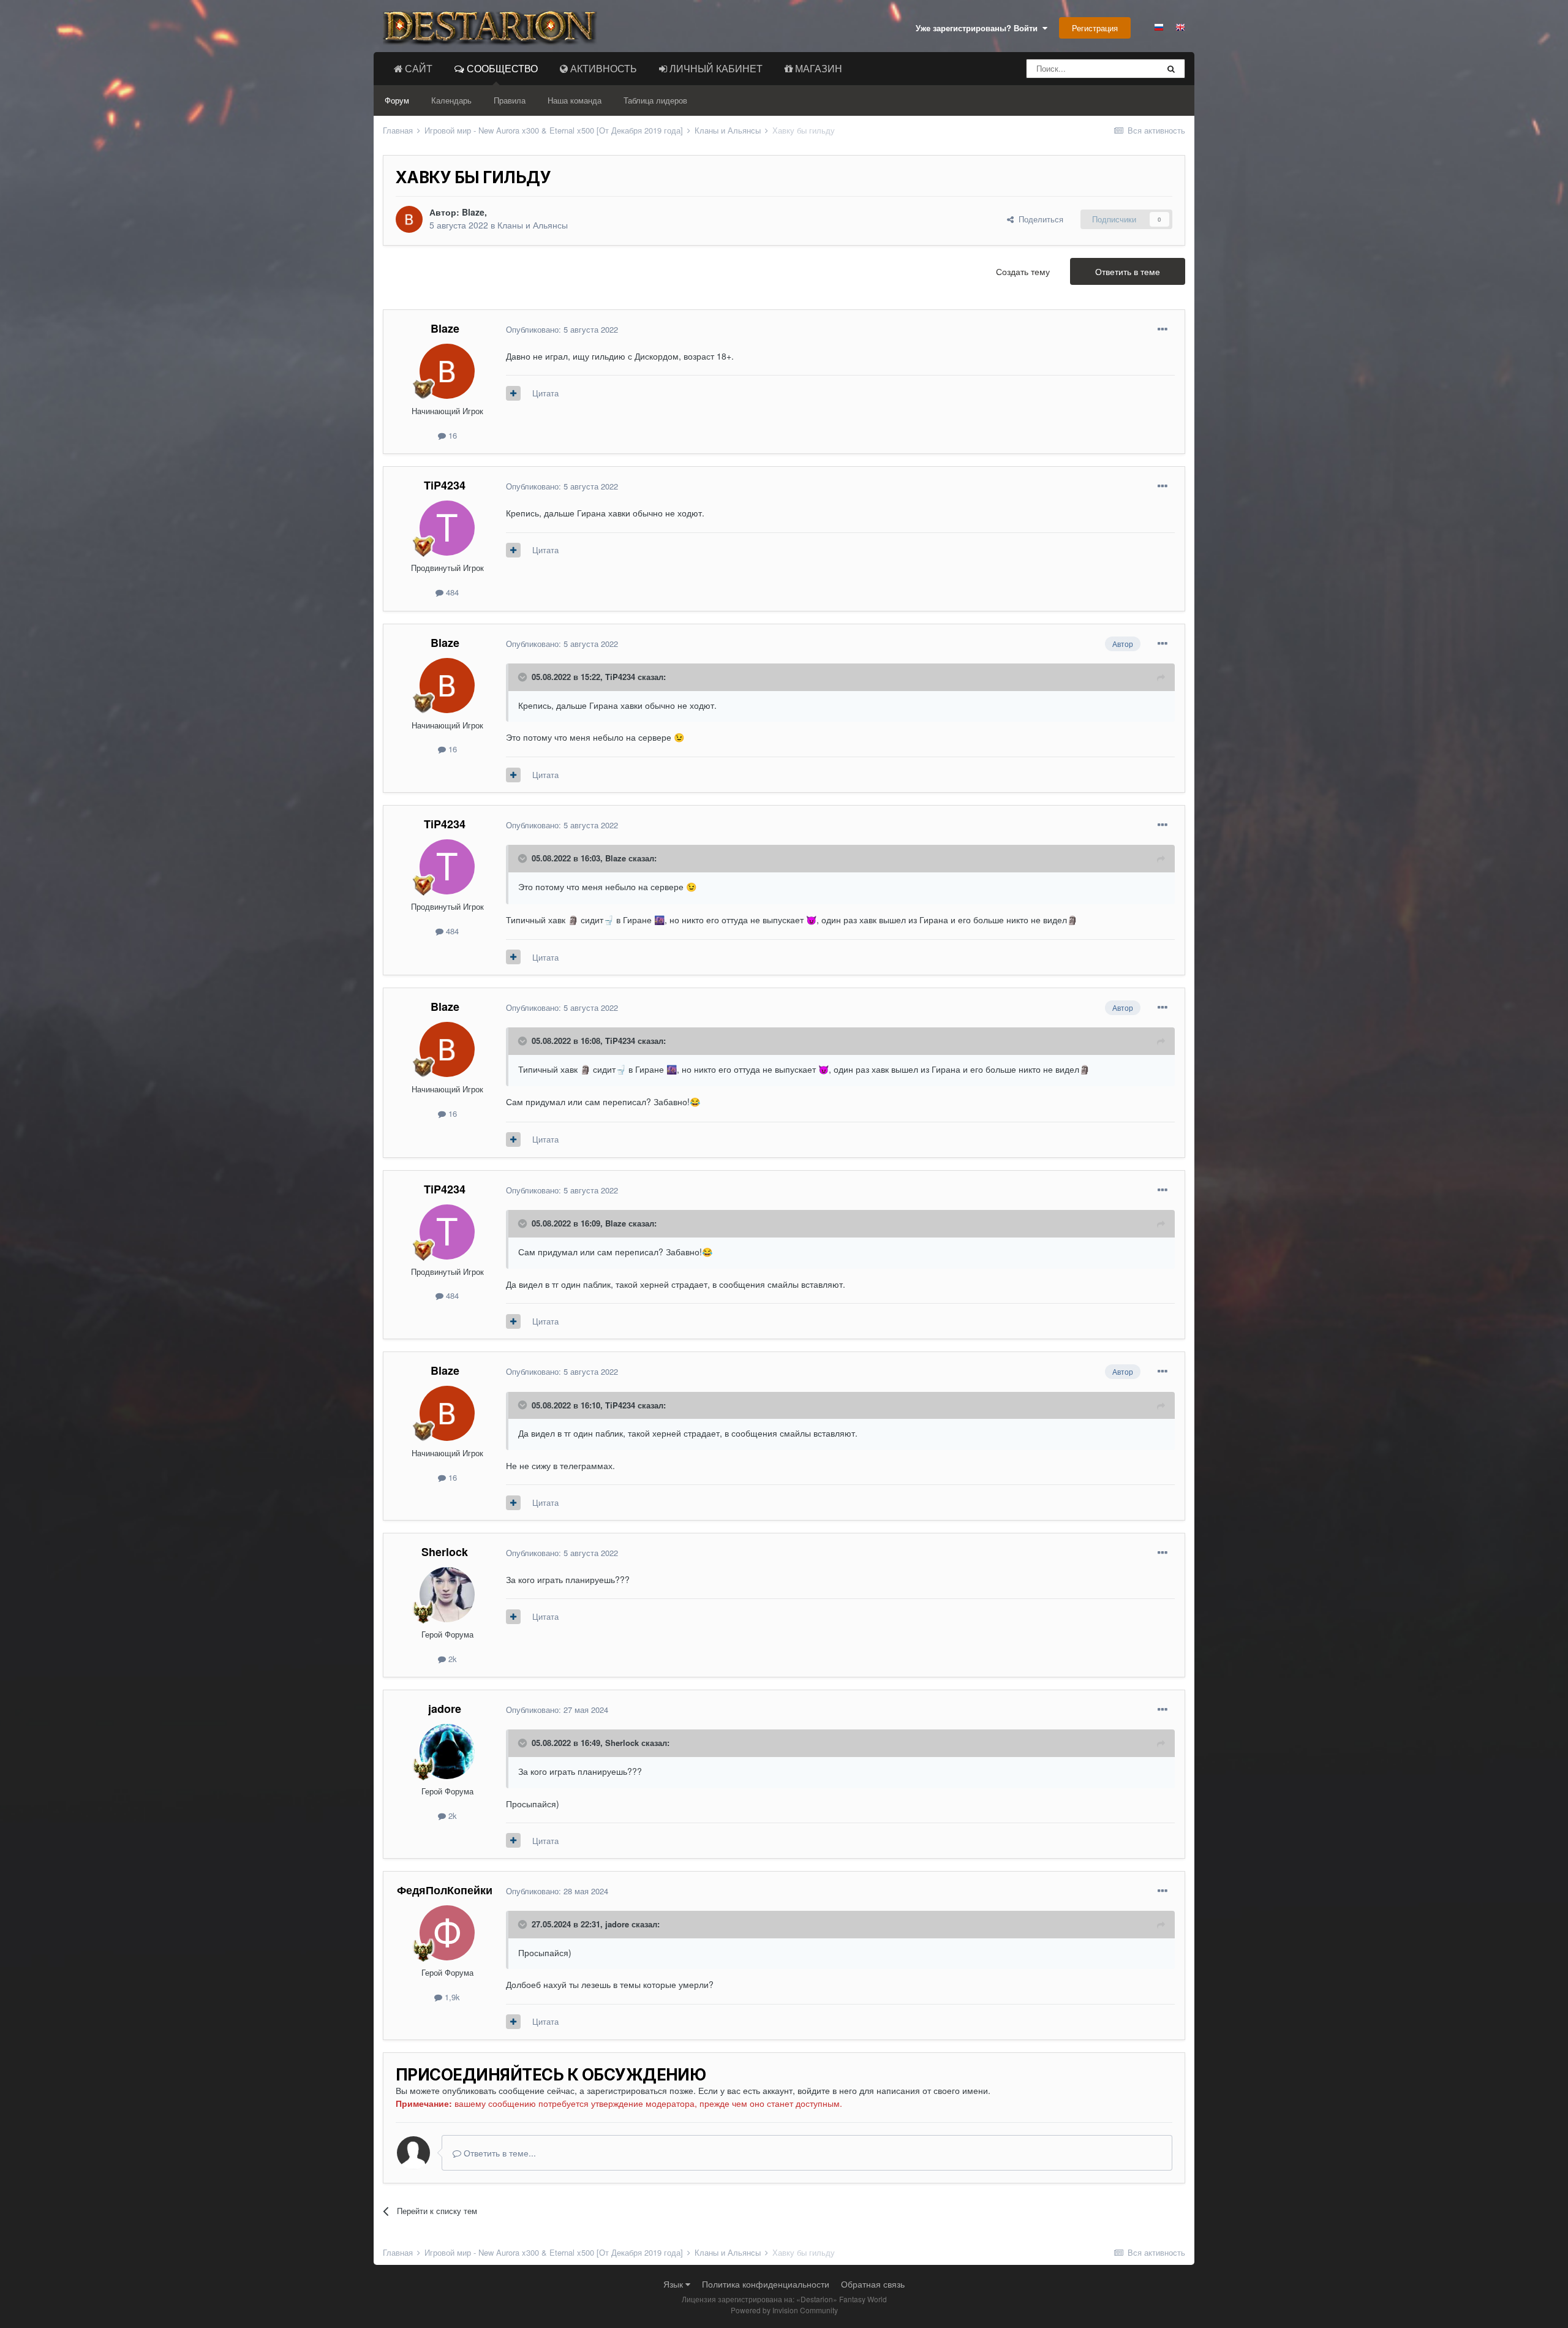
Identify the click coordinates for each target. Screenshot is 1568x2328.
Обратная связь (873, 2284)
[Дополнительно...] (1163, 330)
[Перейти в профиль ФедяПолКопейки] (447, 1933)
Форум (397, 100)
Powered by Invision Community (784, 2310)
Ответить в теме (1128, 271)
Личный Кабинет (715, 68)
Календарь (451, 100)
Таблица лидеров (655, 100)
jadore (445, 1709)
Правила (510, 100)
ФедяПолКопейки (445, 1890)
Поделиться (1038, 219)
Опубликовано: (562, 329)
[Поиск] (1171, 69)
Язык (674, 2284)
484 (451, 592)
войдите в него (827, 2090)
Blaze (473, 212)
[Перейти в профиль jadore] (447, 1752)
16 (451, 435)
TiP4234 (445, 485)
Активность (602, 68)
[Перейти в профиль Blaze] (409, 219)
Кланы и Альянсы (533, 225)
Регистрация (1095, 28)
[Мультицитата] (513, 393)
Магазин (817, 68)
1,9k (451, 1997)
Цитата (545, 393)
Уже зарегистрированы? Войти (979, 28)
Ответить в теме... (499, 2153)
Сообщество (501, 68)
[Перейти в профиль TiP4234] (447, 528)
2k (451, 1659)
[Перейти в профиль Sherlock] (447, 1595)
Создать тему (1023, 271)
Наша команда (575, 100)
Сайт (417, 68)
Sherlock (445, 1552)
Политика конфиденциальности (766, 2284)
